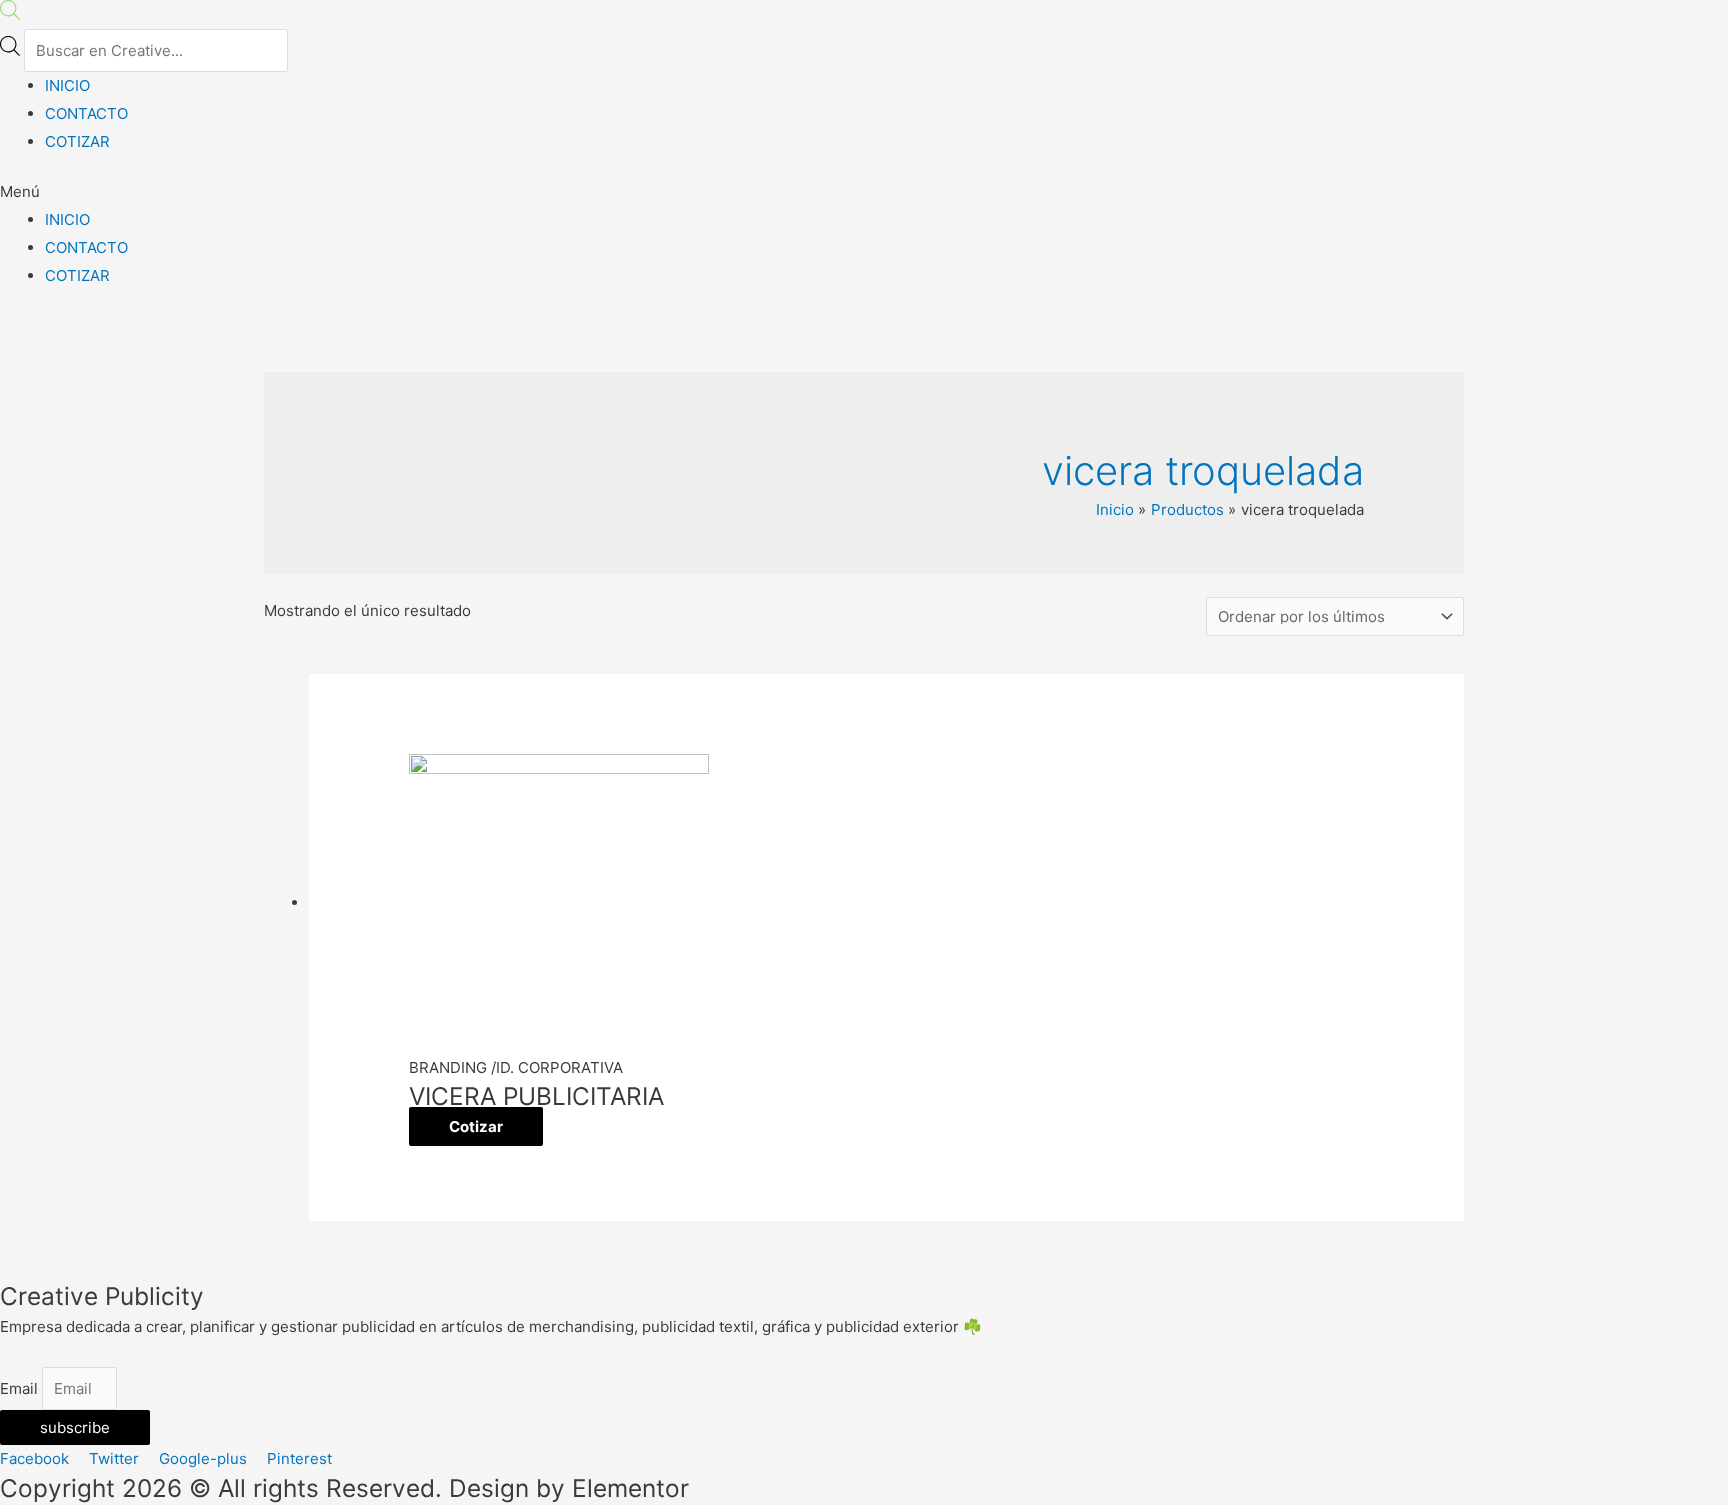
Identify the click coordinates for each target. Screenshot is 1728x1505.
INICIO (67, 85)
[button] (864, 192)
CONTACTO (86, 113)
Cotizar (476, 1126)
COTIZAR (77, 141)
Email (21, 1388)
